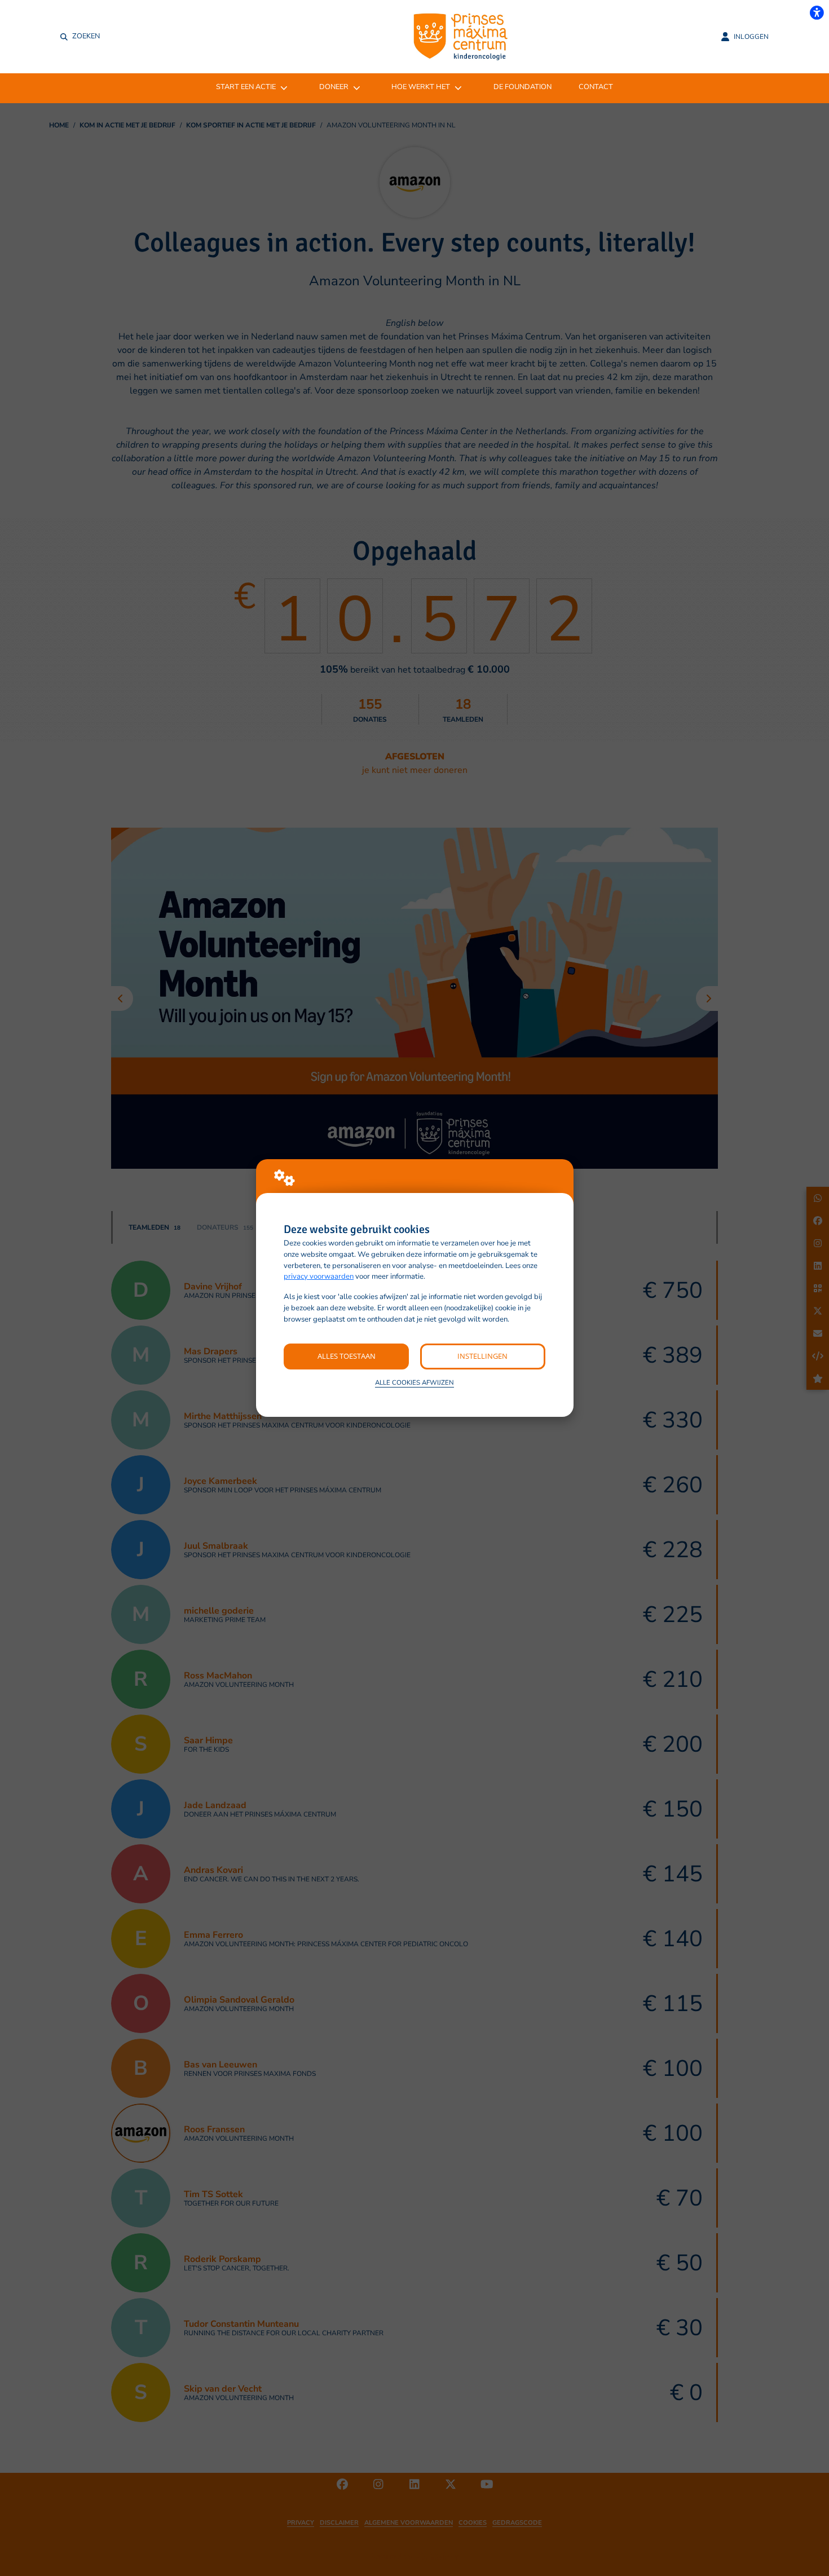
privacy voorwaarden (319, 1276)
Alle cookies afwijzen (414, 1382)
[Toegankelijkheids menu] (817, 12)
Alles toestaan (347, 1356)
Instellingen (482, 1356)
